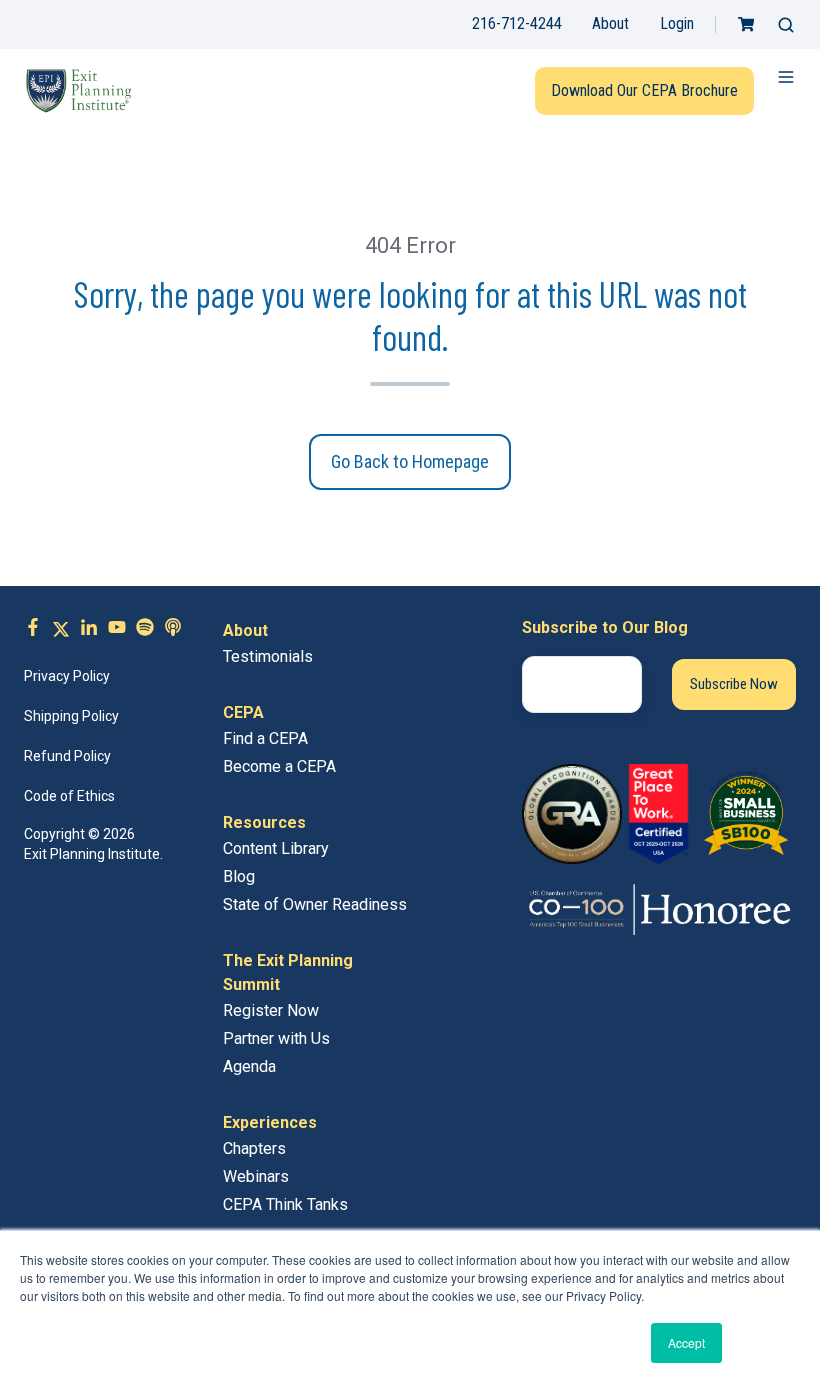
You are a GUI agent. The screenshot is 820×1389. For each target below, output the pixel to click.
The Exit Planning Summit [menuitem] (288, 972)
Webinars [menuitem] (256, 1176)
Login (677, 23)
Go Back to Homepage (410, 461)
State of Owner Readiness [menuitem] (315, 904)
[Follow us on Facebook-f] (33, 630)
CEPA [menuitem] (243, 712)
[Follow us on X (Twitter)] (61, 630)
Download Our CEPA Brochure (644, 90)
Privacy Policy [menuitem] (67, 676)
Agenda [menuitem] (249, 1066)
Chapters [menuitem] (254, 1148)
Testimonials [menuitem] (268, 656)
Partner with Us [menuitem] (276, 1038)
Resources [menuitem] (264, 822)
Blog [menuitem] (239, 876)
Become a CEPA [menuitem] (279, 766)
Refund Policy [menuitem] (67, 756)
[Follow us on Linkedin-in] (89, 630)
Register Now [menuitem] (271, 1010)
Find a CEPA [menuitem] (265, 738)
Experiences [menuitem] (270, 1122)
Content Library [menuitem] (276, 848)
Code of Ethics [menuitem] (69, 796)
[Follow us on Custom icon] (145, 630)
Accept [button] (686, 1342)
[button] (786, 25)
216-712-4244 (517, 23)
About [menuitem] (245, 630)
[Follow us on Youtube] (117, 630)
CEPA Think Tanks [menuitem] (285, 1204)
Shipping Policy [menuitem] (71, 716)
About (610, 23)
